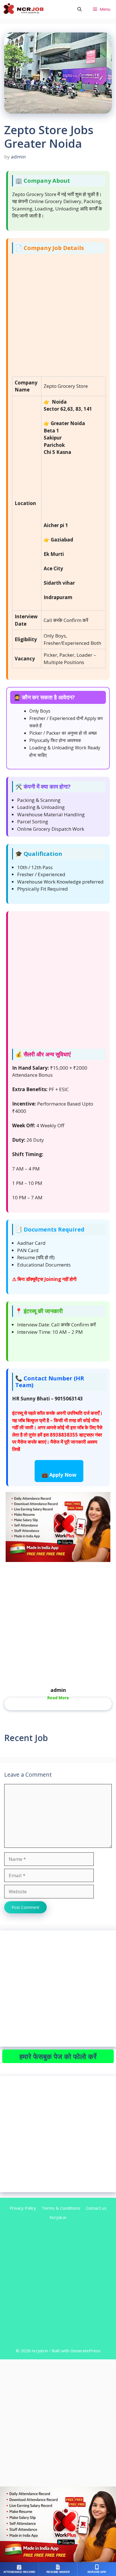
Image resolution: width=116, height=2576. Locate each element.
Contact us (96, 2208)
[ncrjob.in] (30, 9)
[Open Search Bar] (80, 9)
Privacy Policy (23, 2208)
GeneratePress (85, 2351)
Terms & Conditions (61, 2208)
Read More (58, 1698)
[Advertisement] (58, 316)
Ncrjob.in (58, 2217)
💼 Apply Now (59, 1475)
